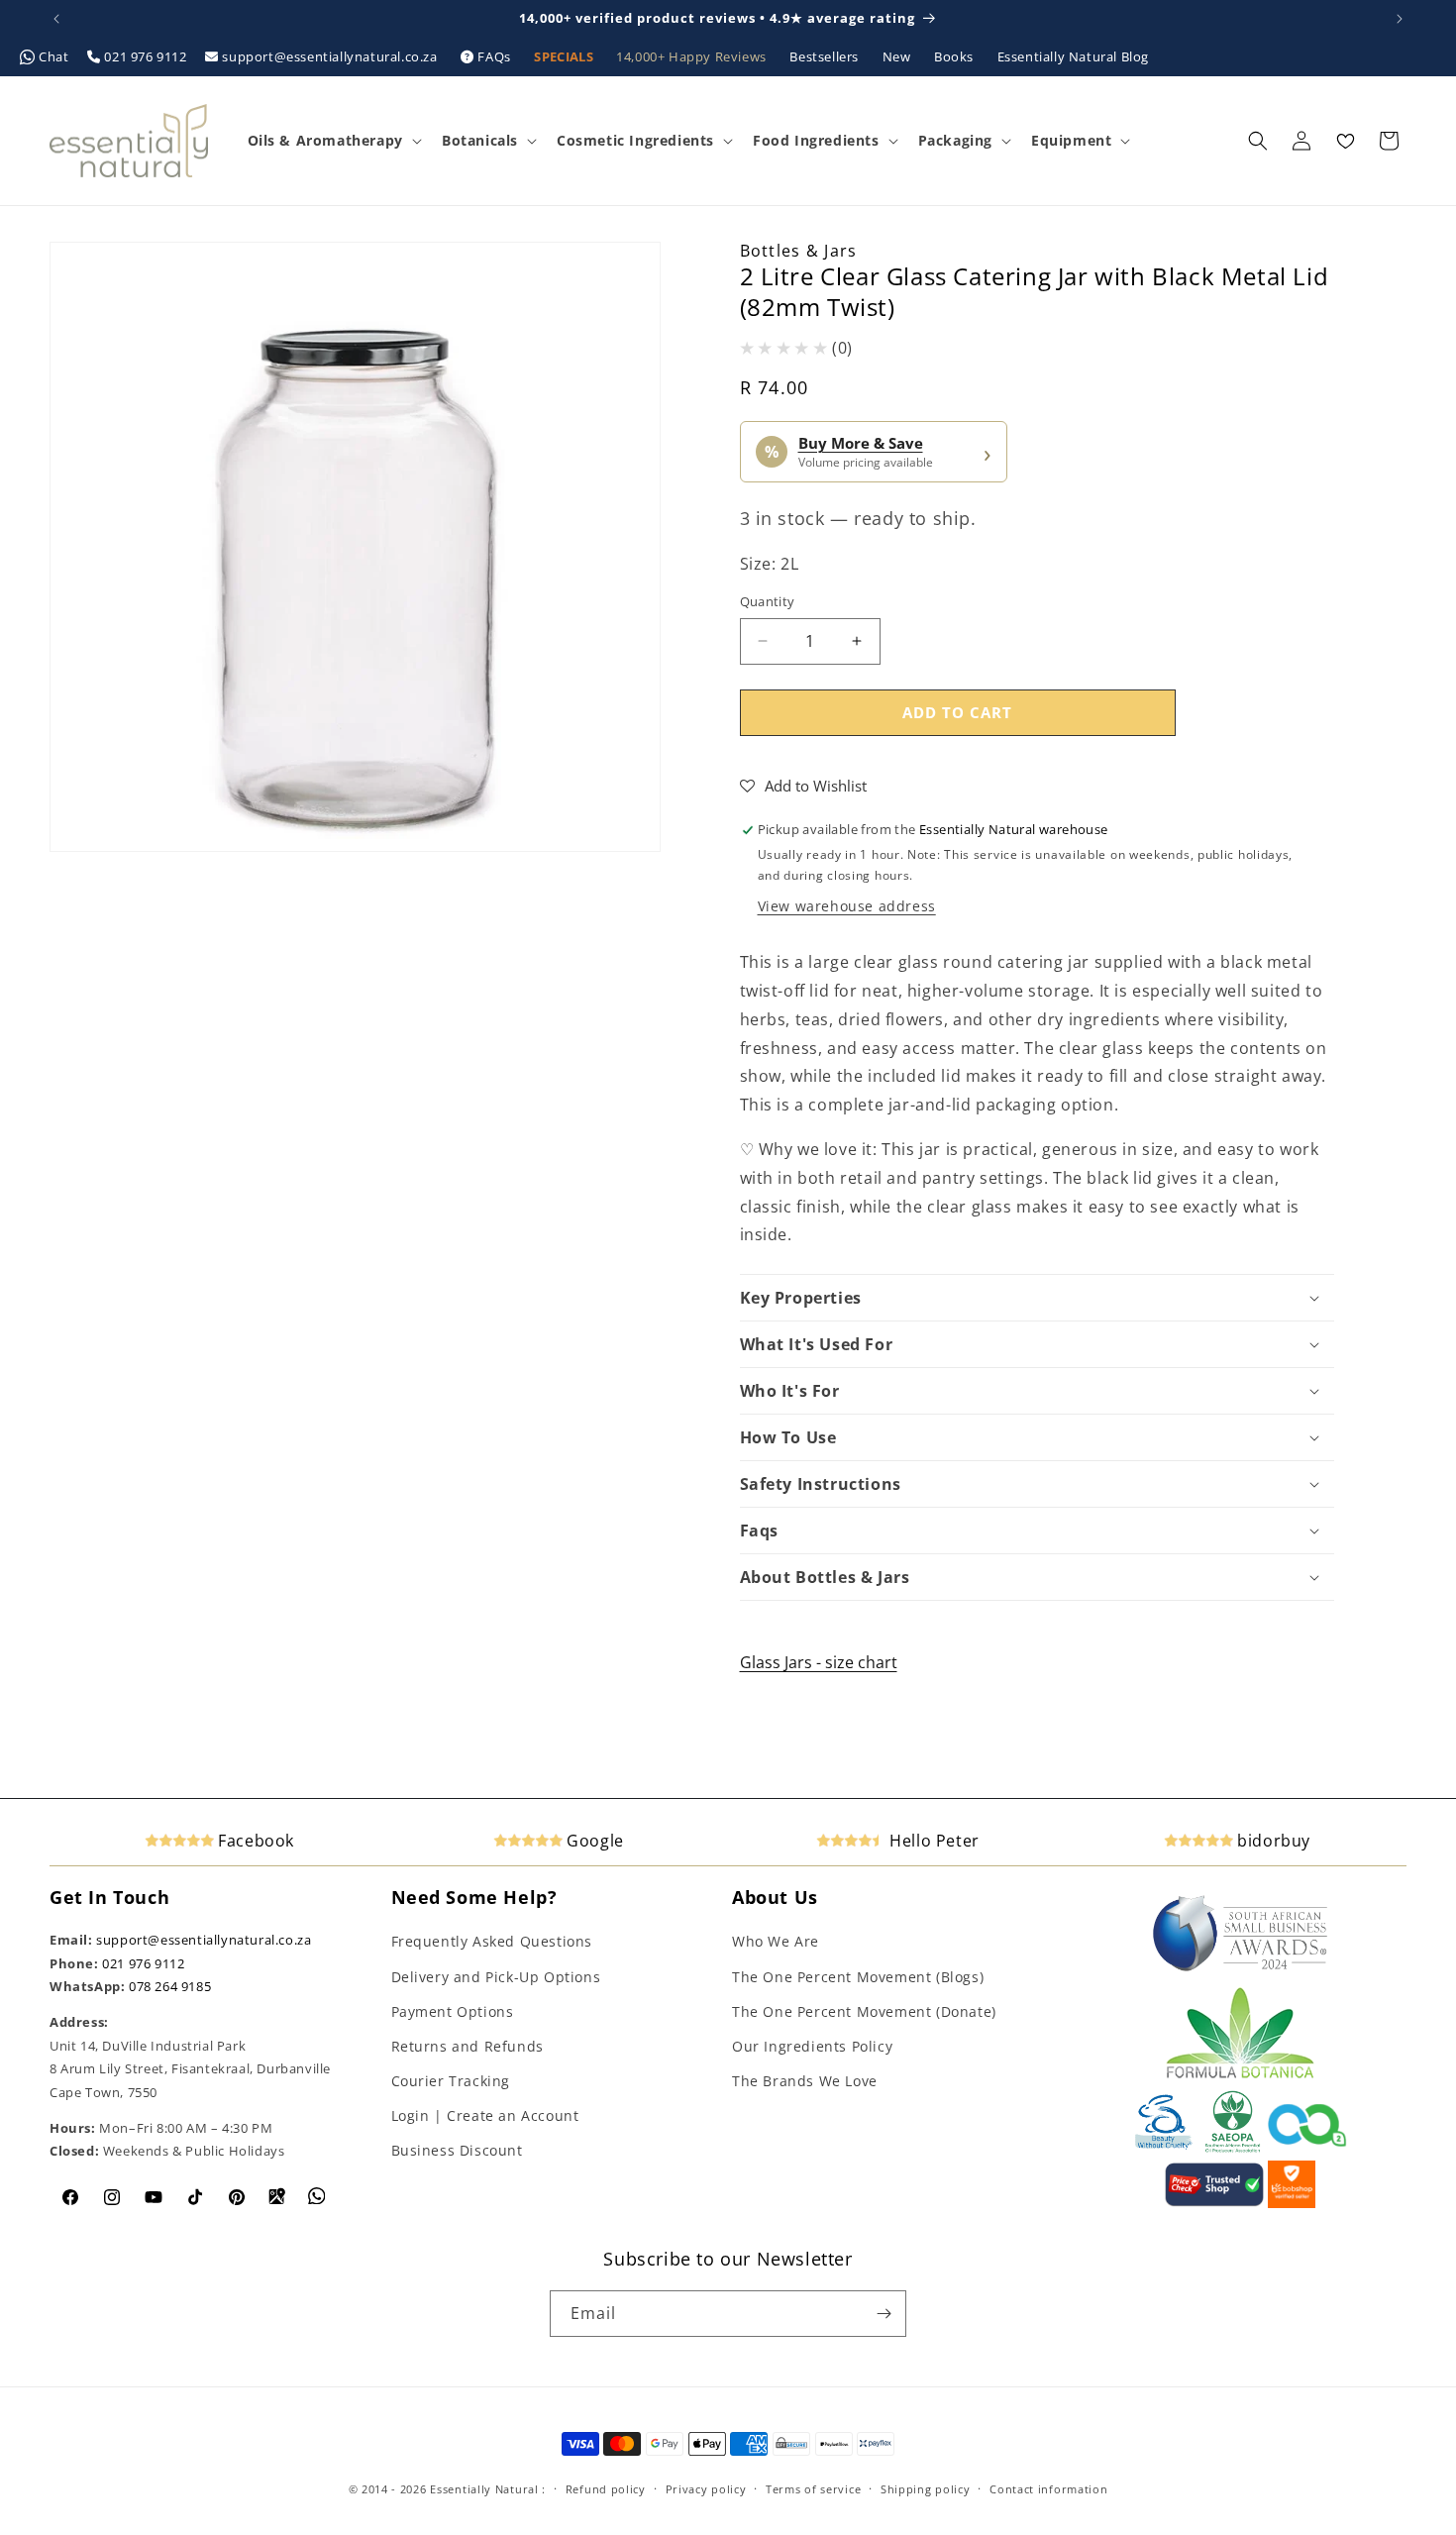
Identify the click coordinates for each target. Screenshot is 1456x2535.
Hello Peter (933, 1841)
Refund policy (606, 2489)
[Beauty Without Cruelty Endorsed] (1164, 2149)
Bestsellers (826, 56)
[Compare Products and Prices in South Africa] (1214, 2203)
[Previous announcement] (56, 19)
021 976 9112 (146, 56)
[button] (333, 141)
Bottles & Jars (799, 251)
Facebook (254, 1841)
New (898, 56)
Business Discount (457, 2150)
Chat (54, 56)
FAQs (495, 56)
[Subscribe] (884, 2314)
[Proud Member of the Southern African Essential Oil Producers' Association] (1233, 2149)
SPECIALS (565, 56)
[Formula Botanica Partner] (1240, 2076)
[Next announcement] (1400, 19)
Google (593, 1841)
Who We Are (776, 1941)
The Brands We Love (805, 2081)
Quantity (768, 601)
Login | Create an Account (485, 2115)
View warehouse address (847, 906)
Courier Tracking (451, 2081)
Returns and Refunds (468, 2046)
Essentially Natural (484, 2489)
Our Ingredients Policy (812, 2046)
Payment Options (453, 2011)
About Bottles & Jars (825, 1577)
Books (956, 56)
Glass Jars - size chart (819, 1662)
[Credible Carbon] (1307, 2149)
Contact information (1048, 2489)
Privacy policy (706, 2489)
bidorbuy (1272, 1841)
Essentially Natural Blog (1073, 56)
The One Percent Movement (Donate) (864, 2011)
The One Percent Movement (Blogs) (858, 1977)
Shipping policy (926, 2489)
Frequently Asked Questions (492, 1941)
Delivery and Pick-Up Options (496, 1977)
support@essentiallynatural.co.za (330, 56)
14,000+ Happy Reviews (693, 56)
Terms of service (813, 2489)
